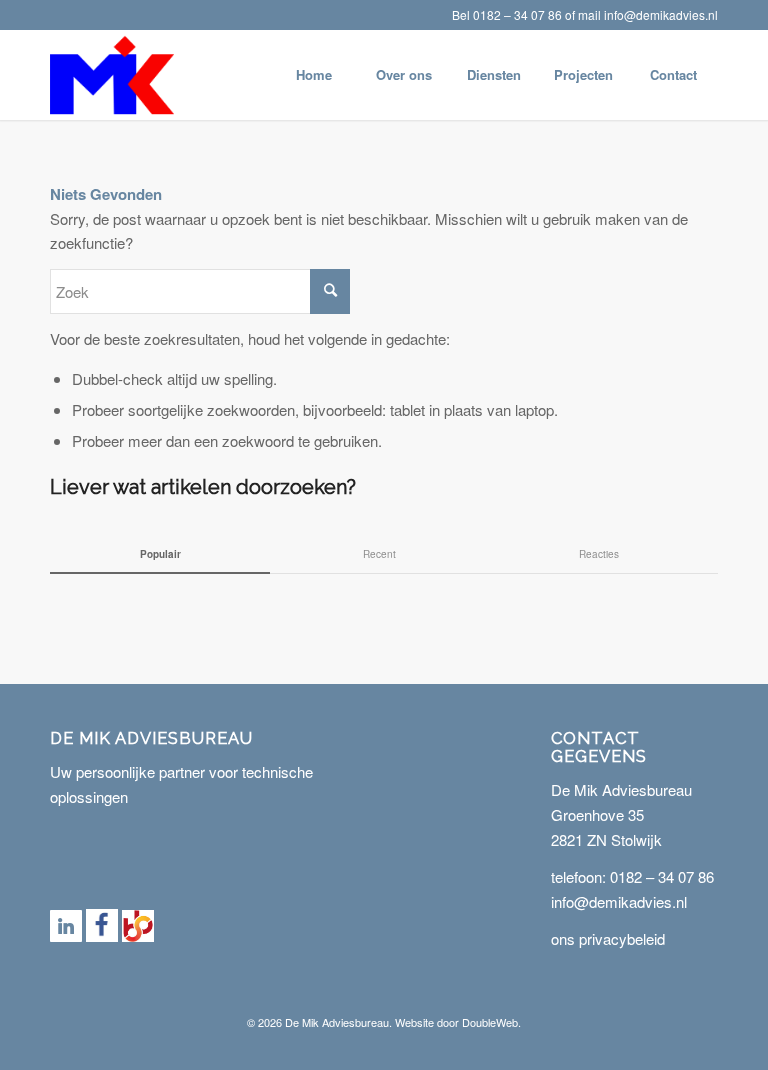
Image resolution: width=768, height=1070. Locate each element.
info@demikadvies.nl (661, 14)
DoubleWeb (490, 1022)
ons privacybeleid (608, 938)
